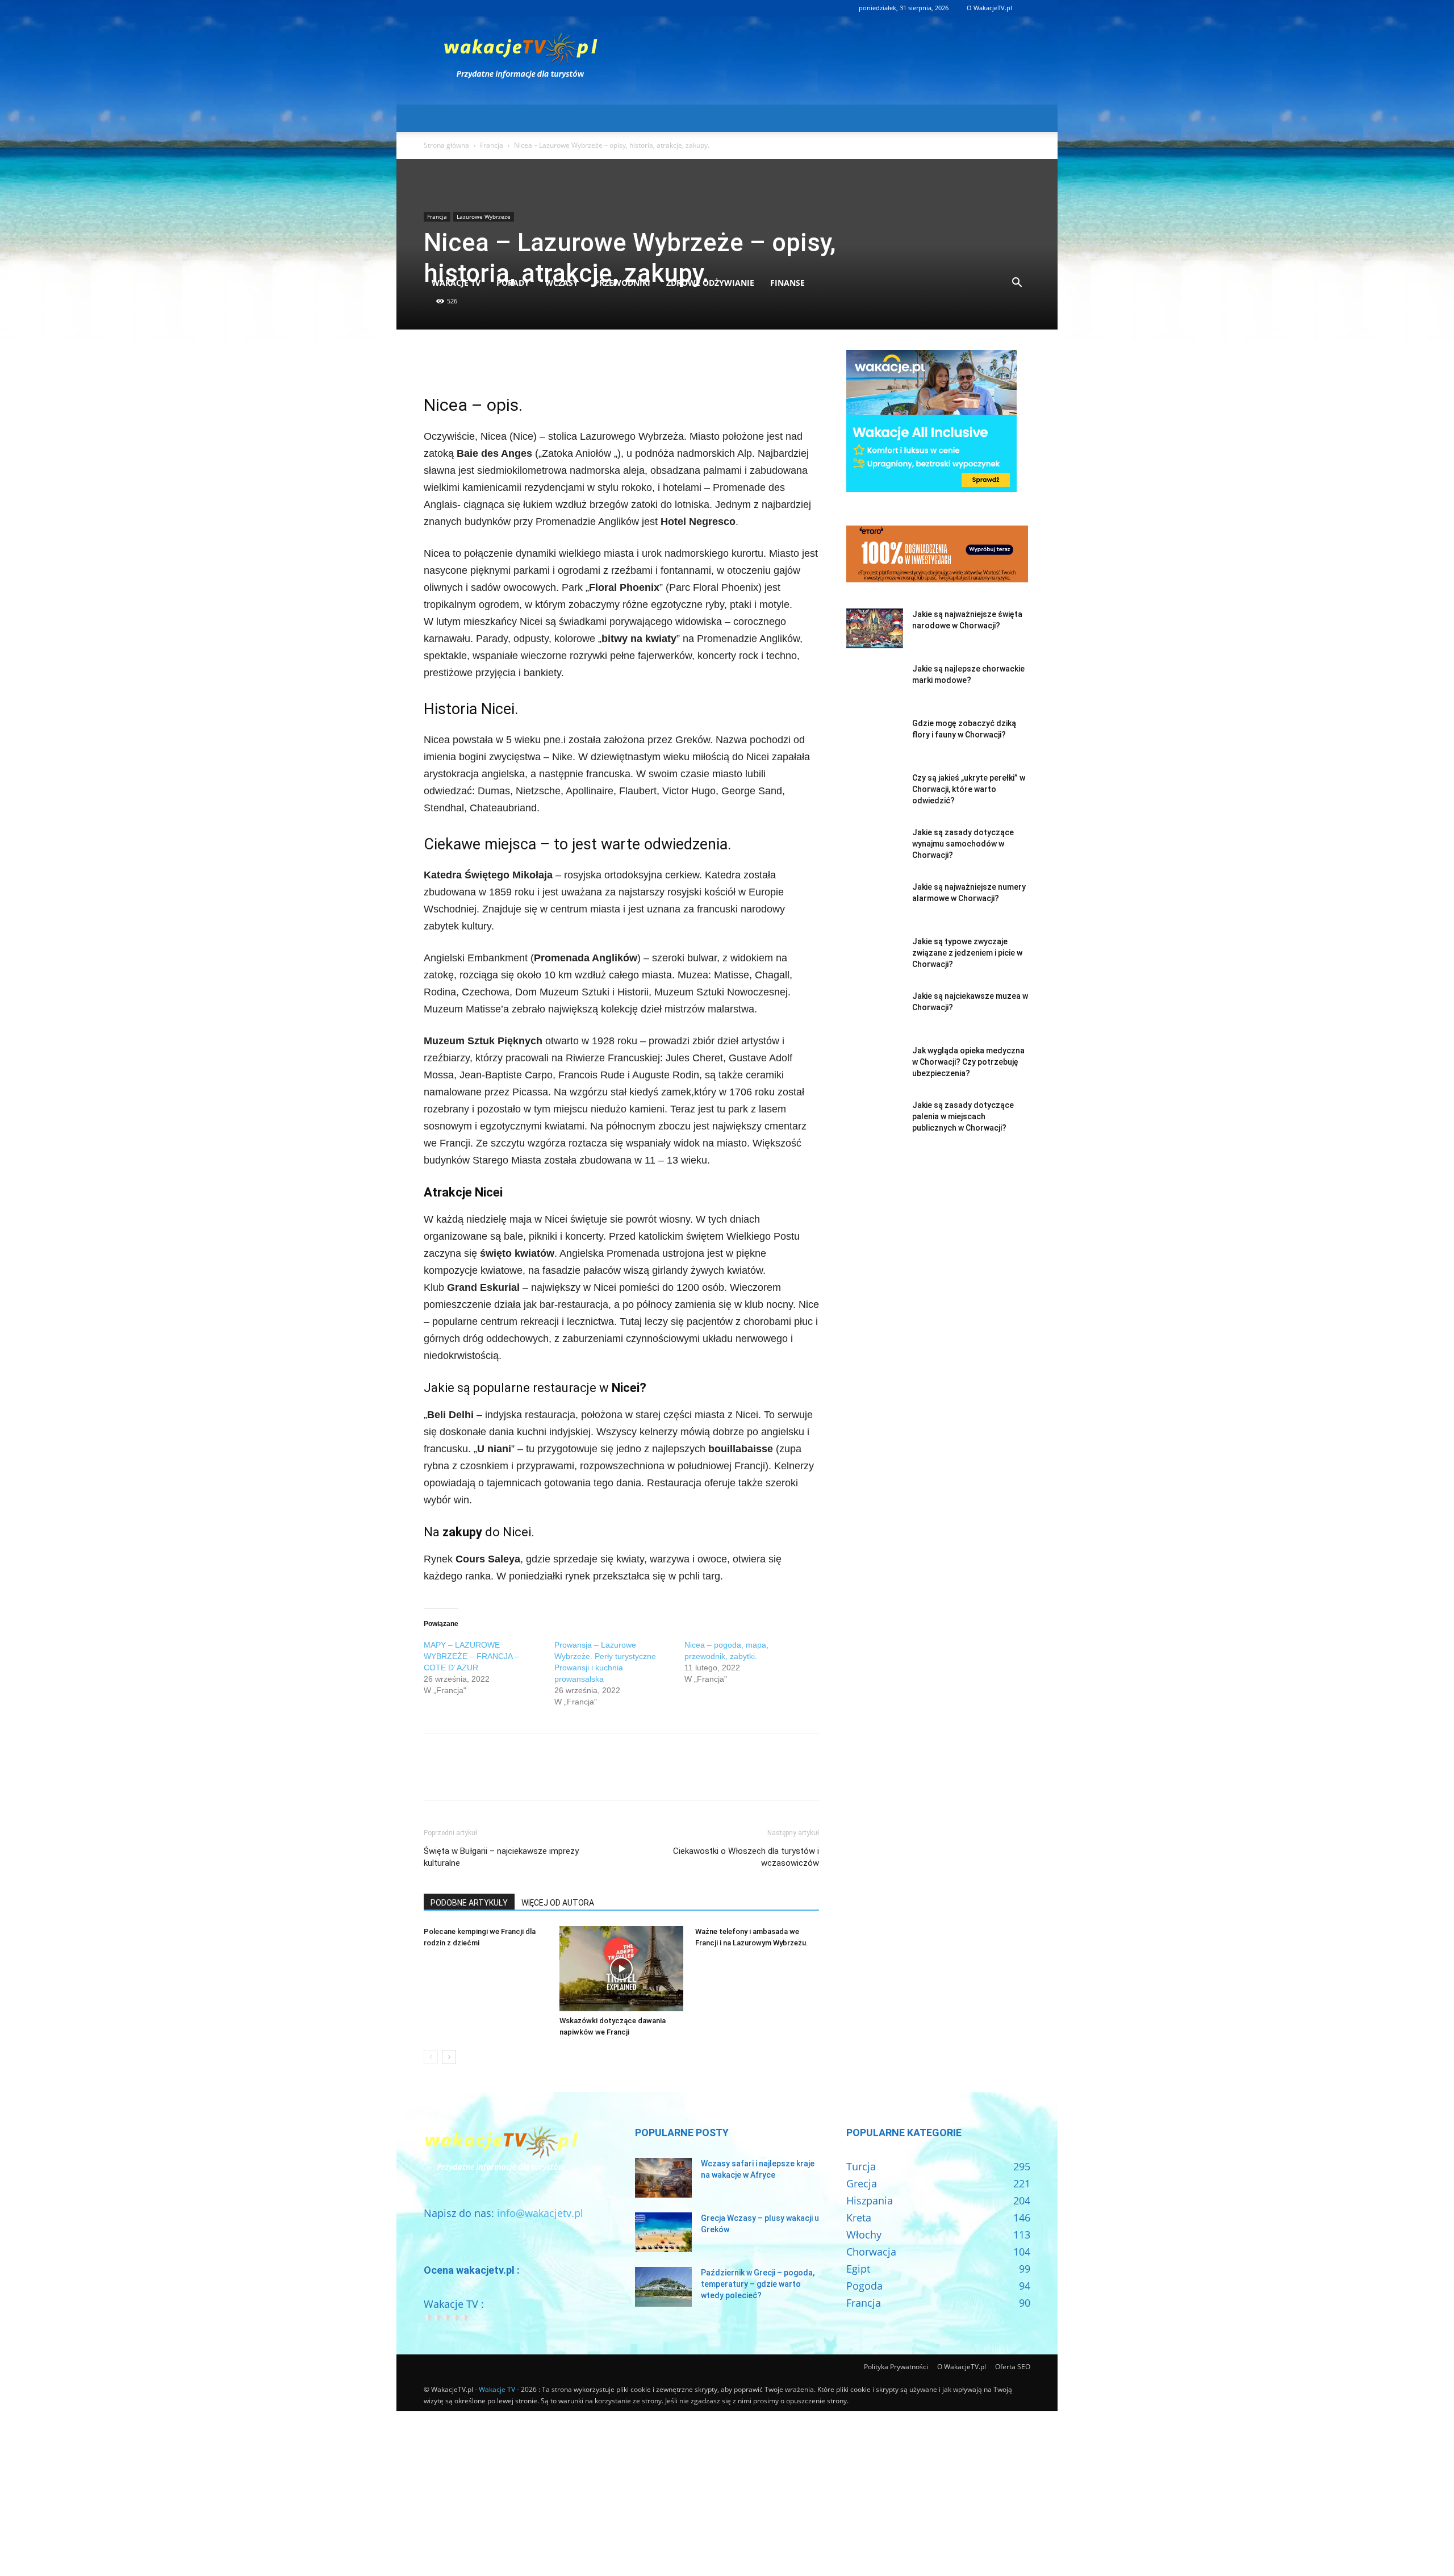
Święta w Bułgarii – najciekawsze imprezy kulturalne (501, 1857)
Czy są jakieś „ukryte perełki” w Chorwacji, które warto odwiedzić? (969, 789)
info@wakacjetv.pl (540, 2213)
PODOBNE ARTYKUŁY (469, 1903)
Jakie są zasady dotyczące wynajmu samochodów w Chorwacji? (963, 844)
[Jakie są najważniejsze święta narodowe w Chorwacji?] (875, 628)
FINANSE (787, 283)
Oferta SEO (1013, 2367)
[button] (1017, 283)
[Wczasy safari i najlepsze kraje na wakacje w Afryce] (663, 2178)
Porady (513, 283)
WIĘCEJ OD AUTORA (558, 1903)
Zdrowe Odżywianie (710, 283)
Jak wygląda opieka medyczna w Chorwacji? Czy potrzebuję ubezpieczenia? (968, 1062)
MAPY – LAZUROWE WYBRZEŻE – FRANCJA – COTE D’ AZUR (471, 1656)
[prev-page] (431, 2057)
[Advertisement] (727, 184)
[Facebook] (435, 361)
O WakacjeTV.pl (989, 8)
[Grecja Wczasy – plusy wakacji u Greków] (663, 2232)
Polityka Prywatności (896, 2367)
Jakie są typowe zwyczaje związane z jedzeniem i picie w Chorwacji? (967, 953)
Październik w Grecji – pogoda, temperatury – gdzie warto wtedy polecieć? (758, 2284)
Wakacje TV (456, 283)
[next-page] (449, 2057)
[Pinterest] (487, 361)
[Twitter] (461, 361)
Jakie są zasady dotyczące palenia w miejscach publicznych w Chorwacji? (963, 1116)
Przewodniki (622, 283)
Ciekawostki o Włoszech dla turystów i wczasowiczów (746, 1857)
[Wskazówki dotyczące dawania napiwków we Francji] (621, 1969)
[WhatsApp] (513, 361)
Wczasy (562, 283)
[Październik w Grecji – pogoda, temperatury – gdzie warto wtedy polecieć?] (663, 2287)
